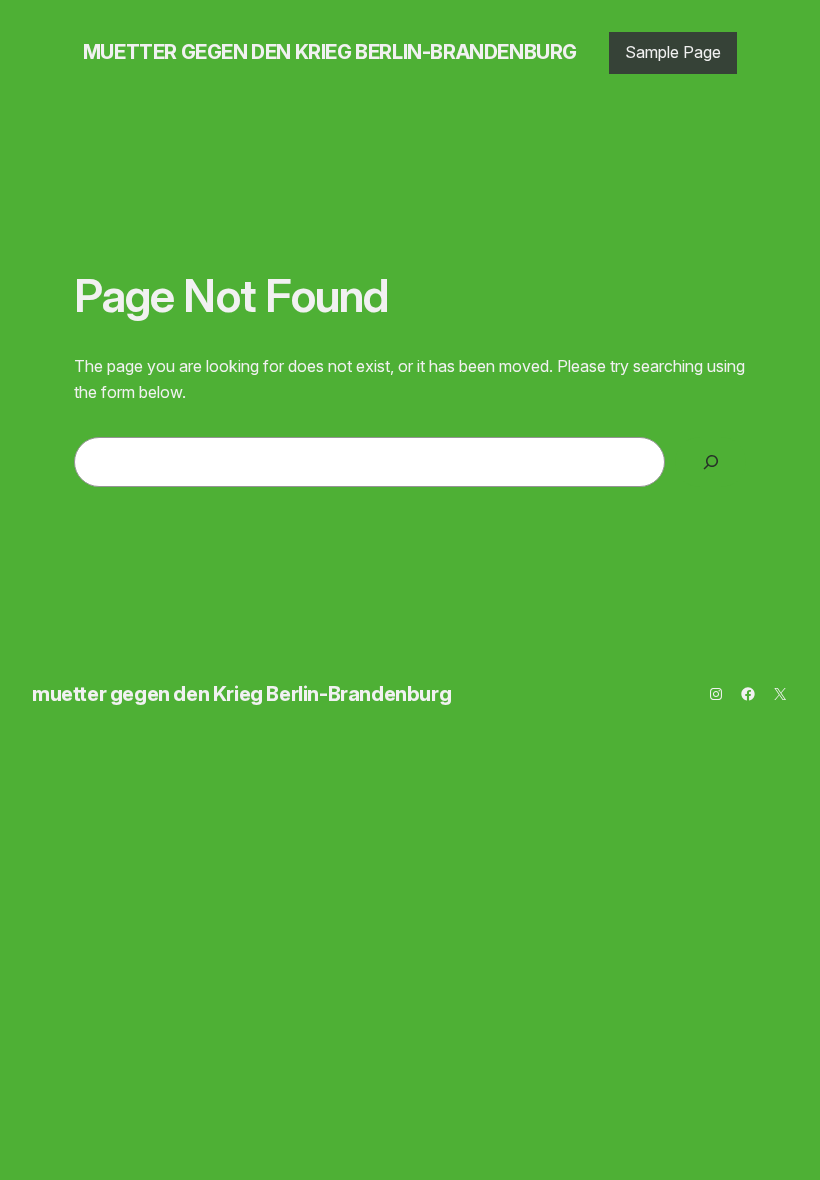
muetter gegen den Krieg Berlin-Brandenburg (330, 52)
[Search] (710, 461)
